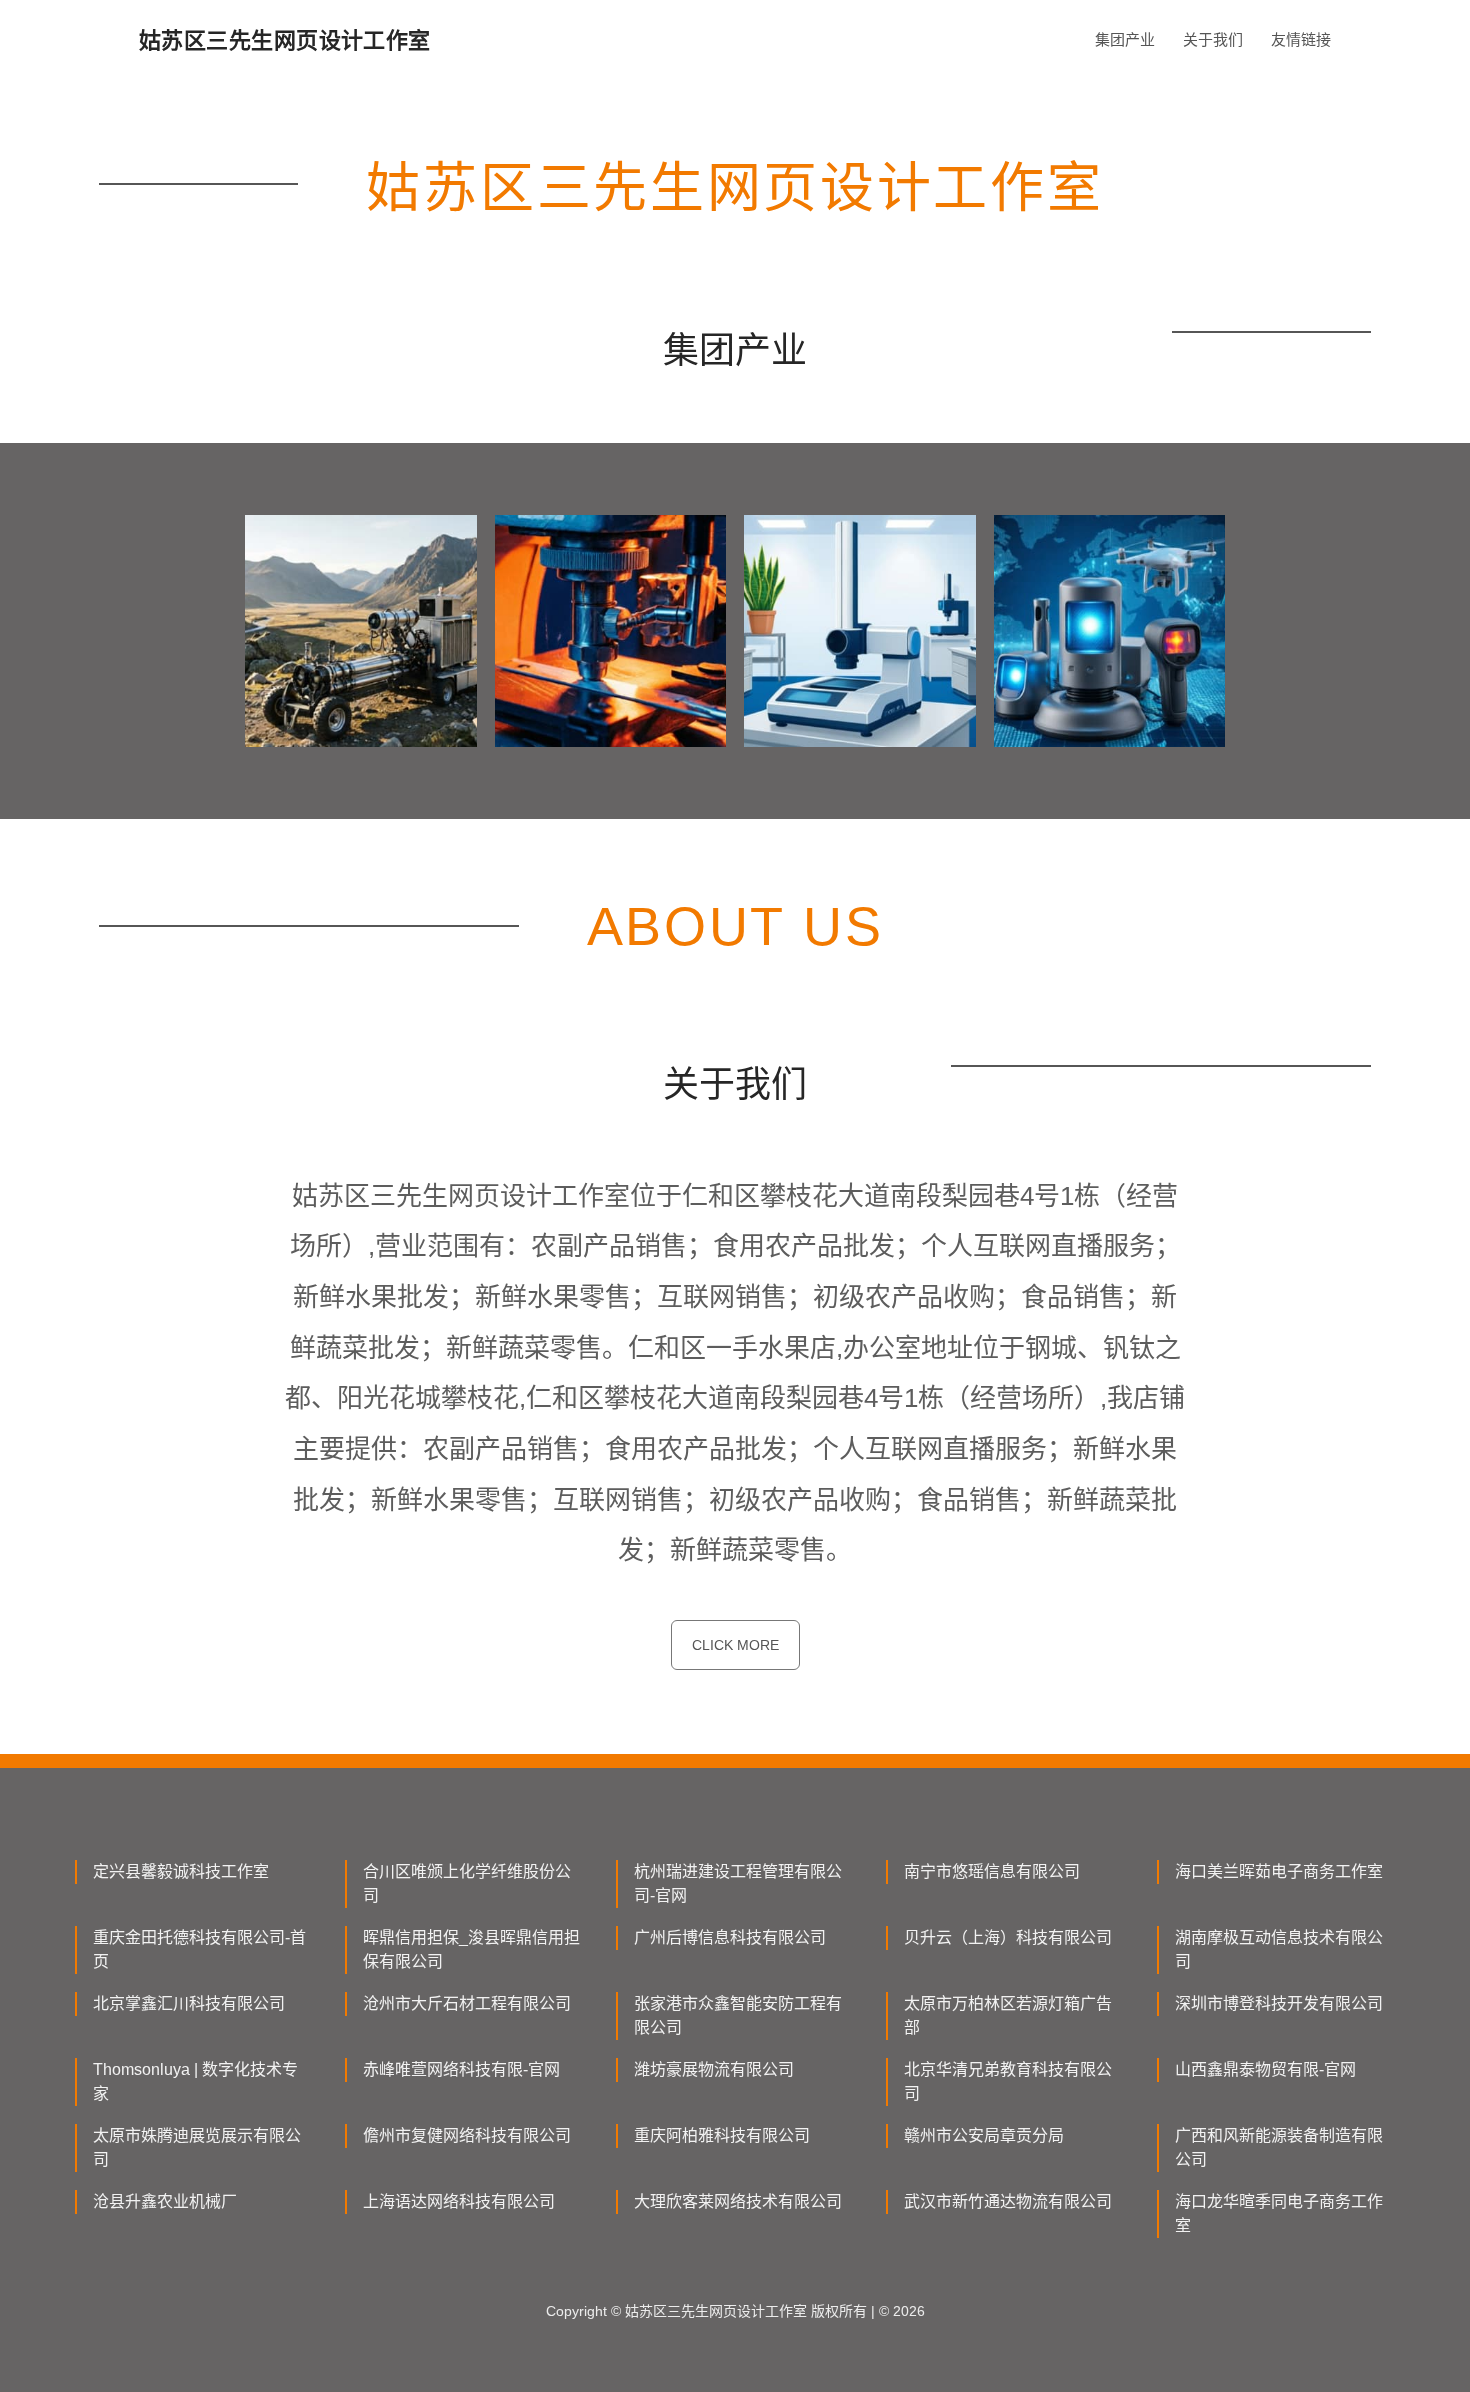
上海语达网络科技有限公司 (459, 2201)
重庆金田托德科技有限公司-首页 (199, 1949)
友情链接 (1301, 39)
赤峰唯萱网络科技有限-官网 (461, 2069)
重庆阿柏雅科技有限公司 (722, 2135)
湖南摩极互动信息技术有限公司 (1279, 1949)
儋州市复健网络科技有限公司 (467, 2135)
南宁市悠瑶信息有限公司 (992, 1871)
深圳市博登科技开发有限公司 (1279, 2003)
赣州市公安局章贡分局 (984, 2135)
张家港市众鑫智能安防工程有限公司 (738, 2015)
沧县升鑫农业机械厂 (165, 2201)
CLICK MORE (735, 1645)
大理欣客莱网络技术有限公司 (738, 2201)
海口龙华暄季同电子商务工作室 (1279, 2213)
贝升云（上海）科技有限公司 (1008, 1937)
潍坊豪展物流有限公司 (714, 2069)
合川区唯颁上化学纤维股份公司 (467, 1883)
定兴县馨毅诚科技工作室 (181, 1871)
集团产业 (1125, 39)
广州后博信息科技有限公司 (730, 1937)
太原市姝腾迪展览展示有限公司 (197, 2147)
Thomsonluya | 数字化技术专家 (195, 2081)
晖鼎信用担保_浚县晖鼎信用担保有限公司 (471, 1949)
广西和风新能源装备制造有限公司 (1279, 2147)
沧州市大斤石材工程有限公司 (467, 2003)
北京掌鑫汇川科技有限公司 (189, 2003)
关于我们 (1213, 39)
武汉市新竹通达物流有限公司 (1008, 2201)
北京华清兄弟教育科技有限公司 (1008, 2081)
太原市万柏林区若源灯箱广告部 (1008, 2015)
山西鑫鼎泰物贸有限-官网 (1265, 2069)
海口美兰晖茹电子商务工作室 (1279, 1871)
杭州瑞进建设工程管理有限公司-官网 (738, 1883)
